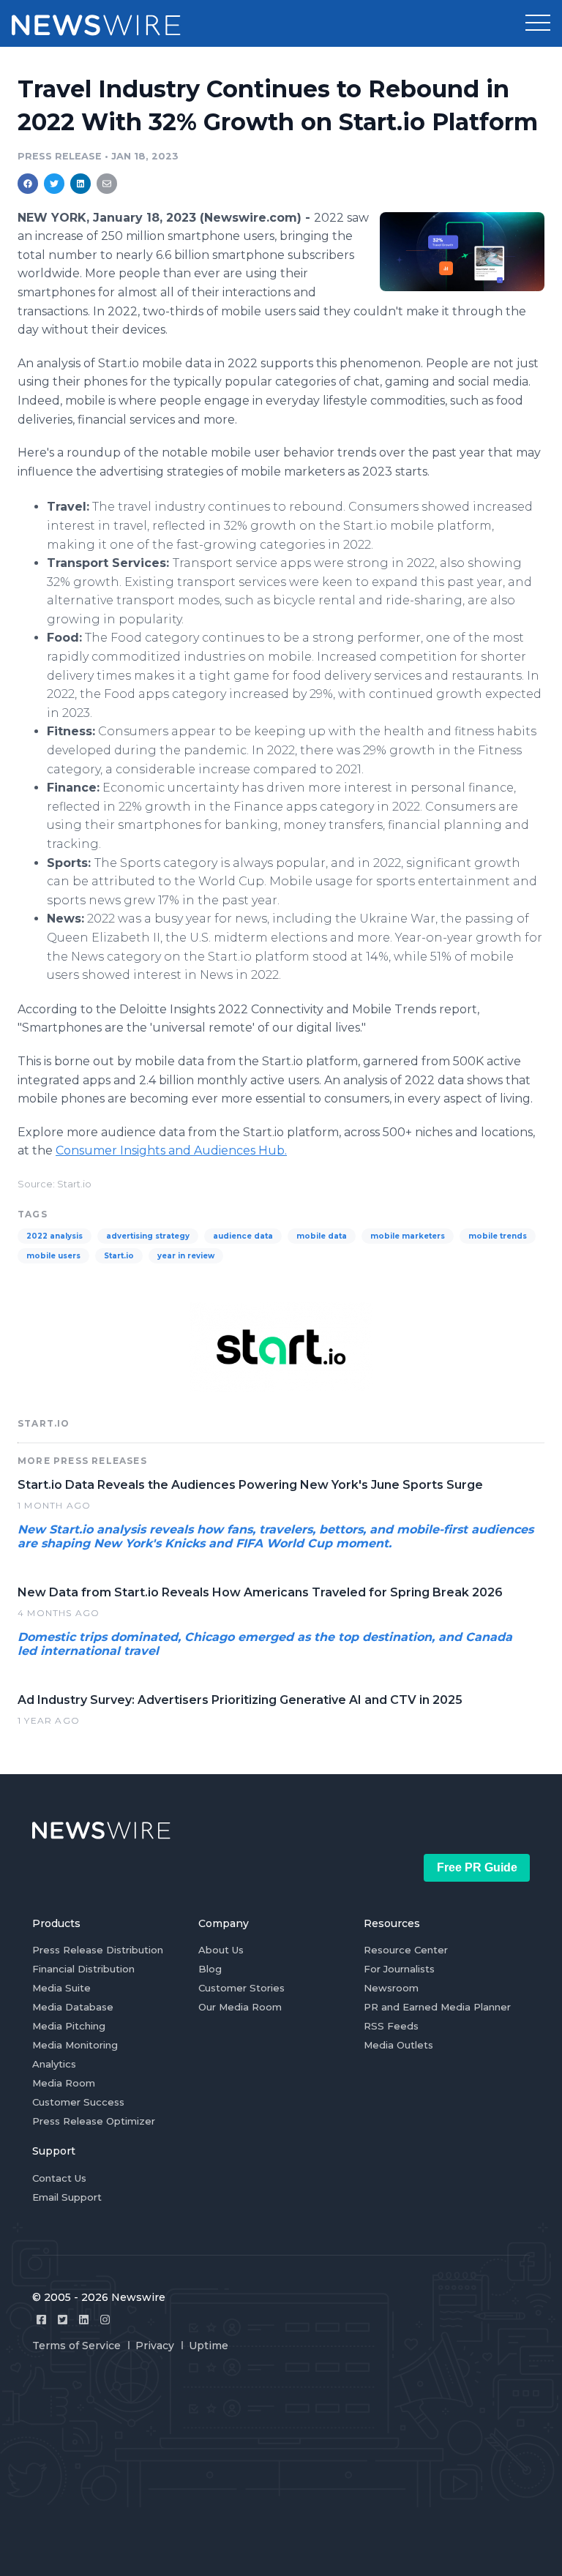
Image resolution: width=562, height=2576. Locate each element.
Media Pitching (69, 2026)
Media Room (64, 2083)
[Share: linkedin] (81, 184)
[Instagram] (105, 2320)
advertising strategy (148, 1236)
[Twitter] (63, 2320)
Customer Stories (241, 1988)
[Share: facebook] (28, 184)
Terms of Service (76, 2346)
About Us (221, 1950)
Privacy (155, 2346)
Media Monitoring (75, 2045)
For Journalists (399, 1969)
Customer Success (78, 2102)
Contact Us (59, 2178)
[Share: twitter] (54, 184)
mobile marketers (408, 1236)
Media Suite (61, 1988)
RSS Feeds (391, 2026)
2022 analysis (55, 1236)
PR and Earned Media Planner (437, 2007)
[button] (538, 23)
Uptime (209, 2346)
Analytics (54, 2064)
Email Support (67, 2197)
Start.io (119, 1256)
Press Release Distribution (98, 1950)
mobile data (322, 1236)
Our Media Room (240, 2007)
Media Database (73, 2007)
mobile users (53, 1256)
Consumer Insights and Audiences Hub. (171, 1150)
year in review (186, 1256)
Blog (210, 1969)
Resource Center (406, 1950)
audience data (243, 1236)
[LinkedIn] (84, 2320)
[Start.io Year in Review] (462, 251)
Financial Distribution (83, 1969)
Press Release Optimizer (94, 2121)
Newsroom (391, 1988)
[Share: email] (107, 184)
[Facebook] (41, 2320)
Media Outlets (398, 2045)
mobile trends (498, 1236)
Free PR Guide (477, 1867)
